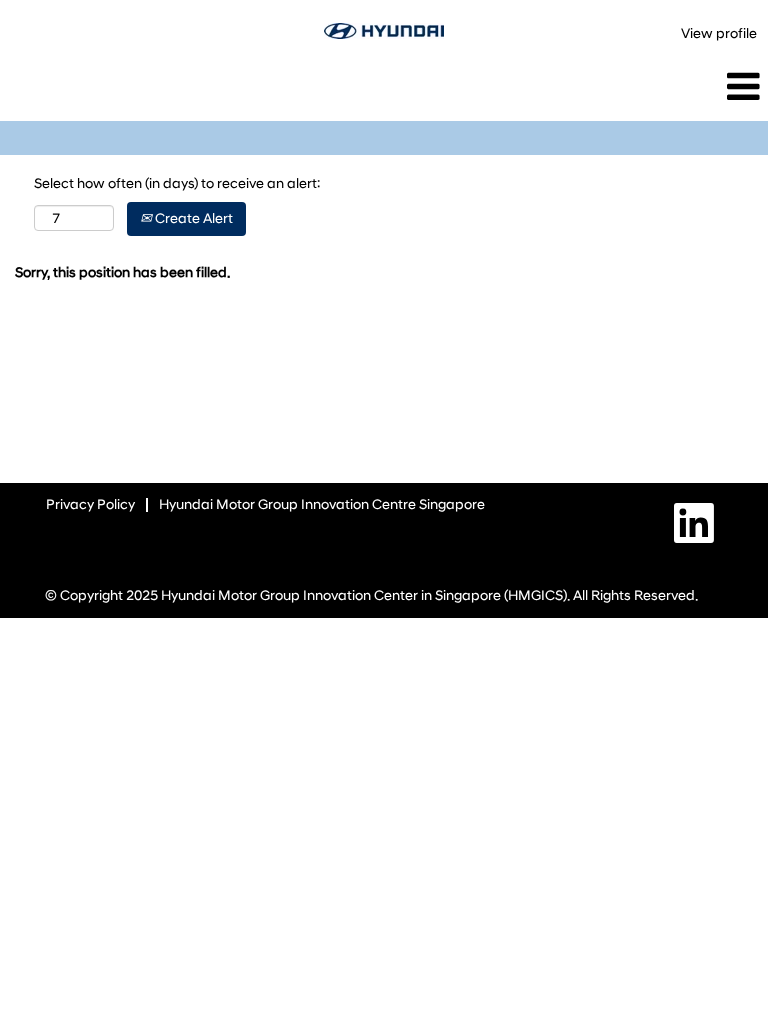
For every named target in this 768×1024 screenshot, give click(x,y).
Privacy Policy (90, 504)
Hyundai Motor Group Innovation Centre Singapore (322, 504)
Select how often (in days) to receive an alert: (177, 183)
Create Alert (192, 218)
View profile (719, 33)
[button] (640, 87)
